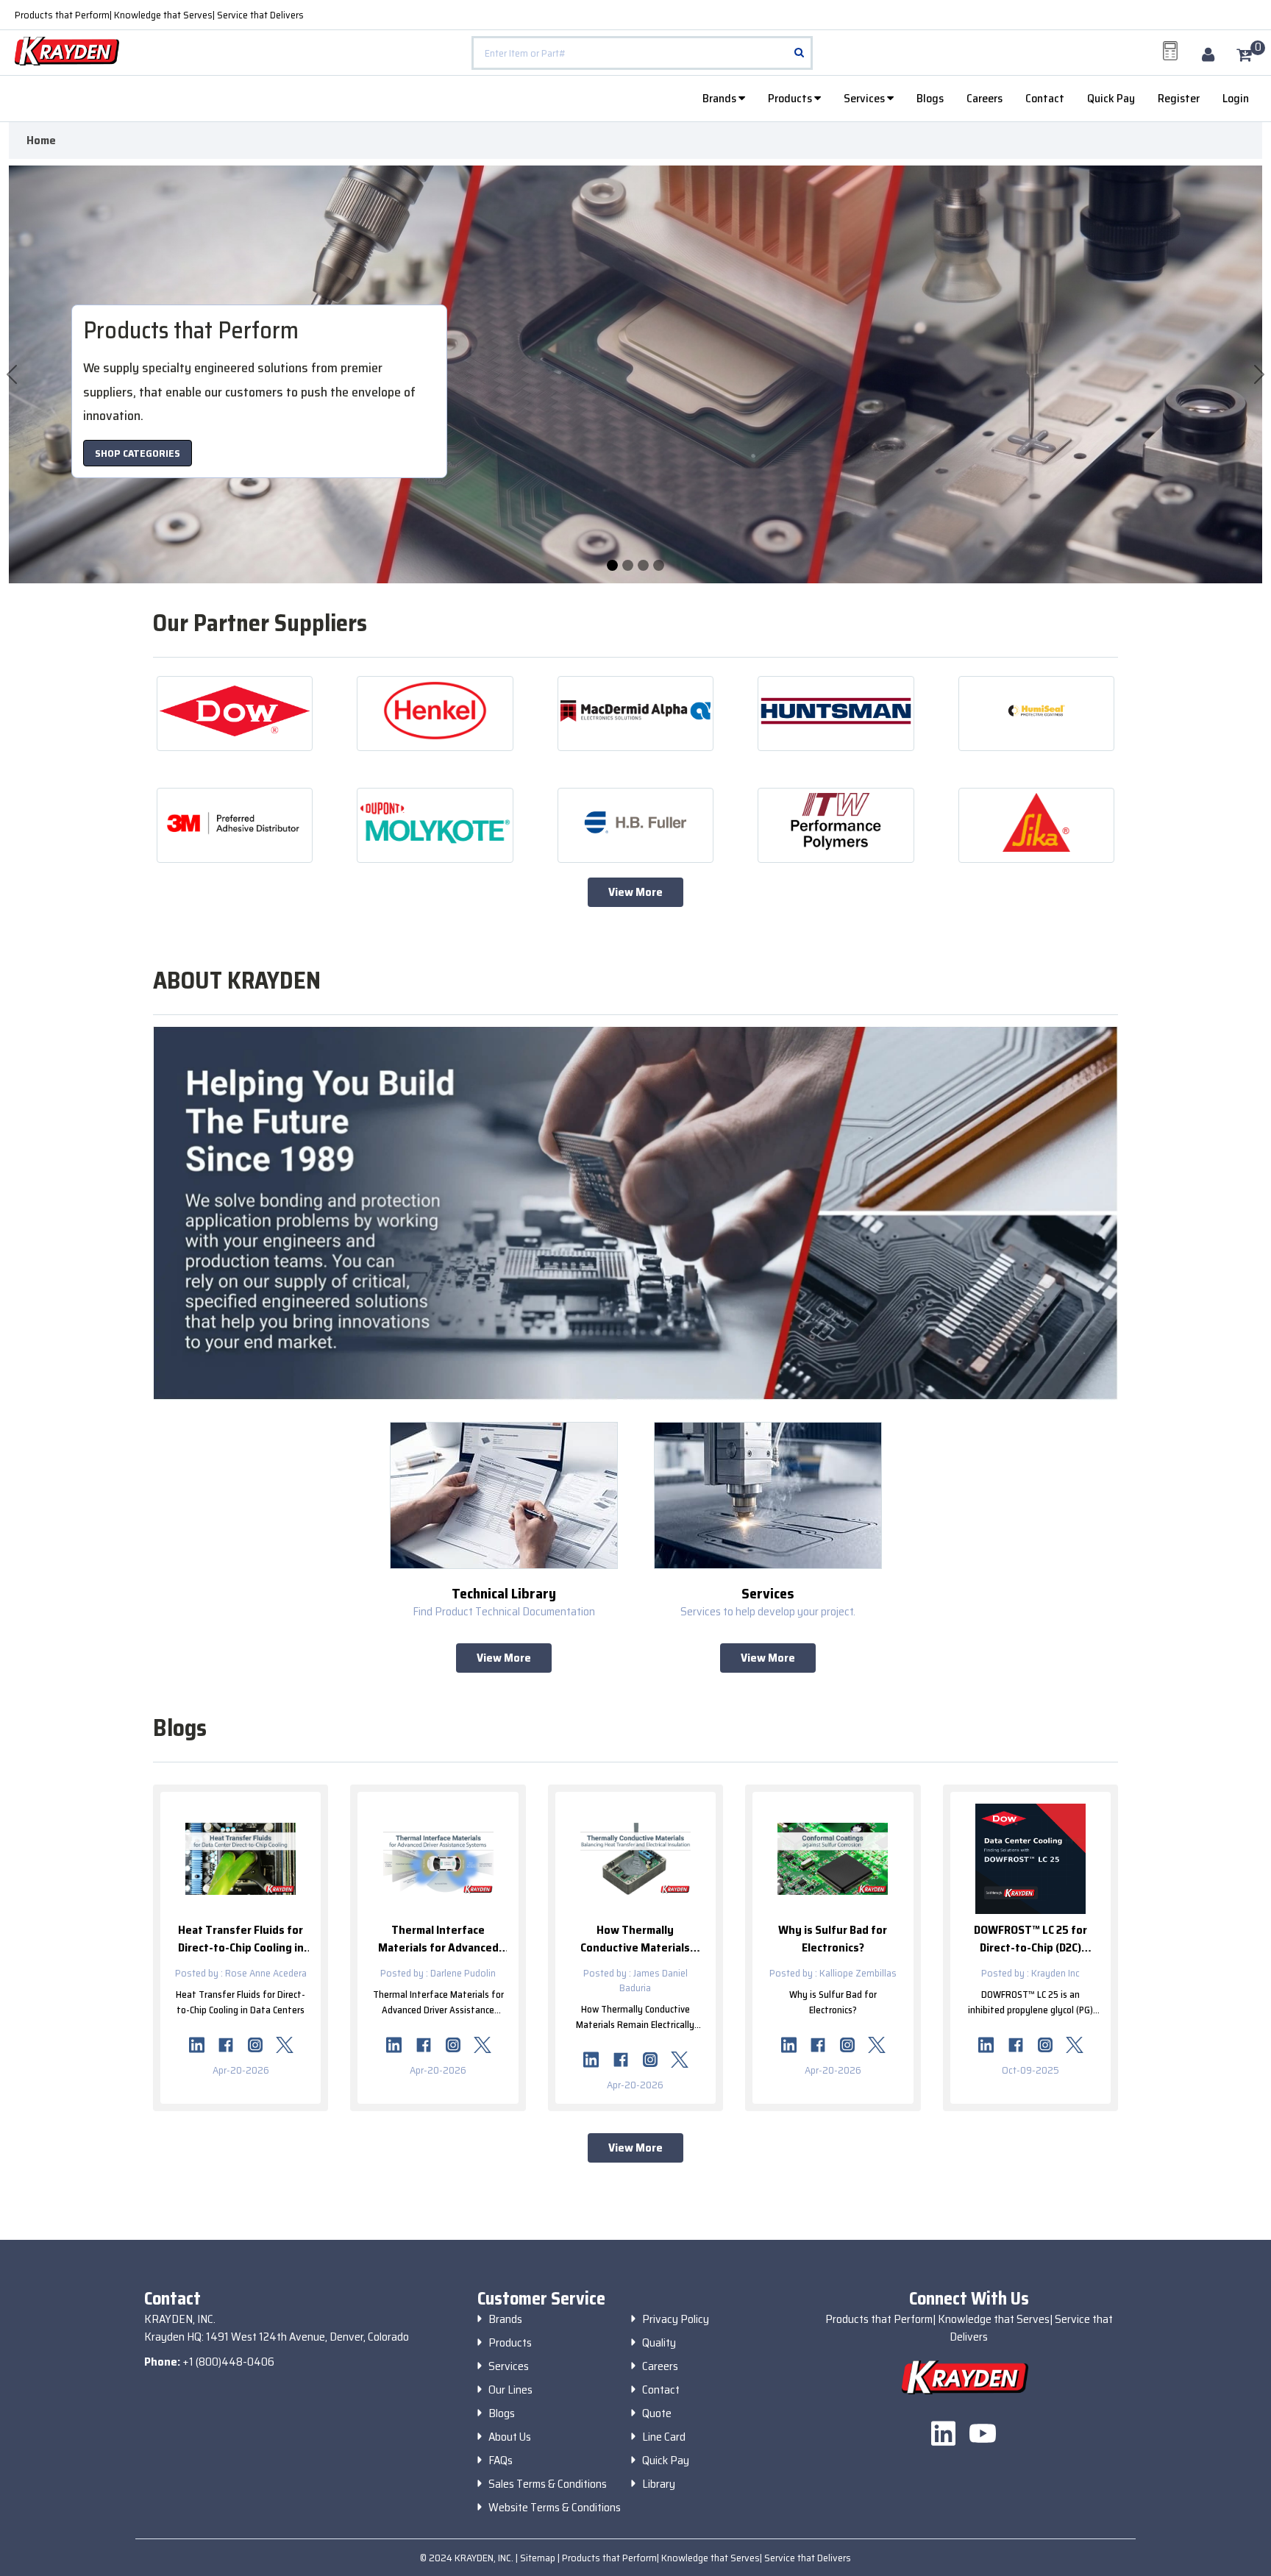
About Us (510, 2437)
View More (635, 892)
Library (659, 2484)
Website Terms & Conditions (555, 2508)
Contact (1045, 98)
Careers (985, 98)
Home (41, 140)
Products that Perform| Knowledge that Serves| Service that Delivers (159, 15)
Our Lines (510, 2390)
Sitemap (539, 2558)
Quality (659, 2343)
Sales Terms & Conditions (548, 2484)
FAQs (501, 2461)
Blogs (930, 98)
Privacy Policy (676, 2319)
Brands (720, 98)
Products (791, 98)
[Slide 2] (643, 565)
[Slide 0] (612, 565)
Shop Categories (138, 453)
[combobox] (642, 53)
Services (865, 98)
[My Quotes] (1170, 51)
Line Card (664, 2437)
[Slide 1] (628, 565)
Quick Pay (1111, 98)
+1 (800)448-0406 (228, 2362)
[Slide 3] (659, 565)
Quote (657, 2413)
